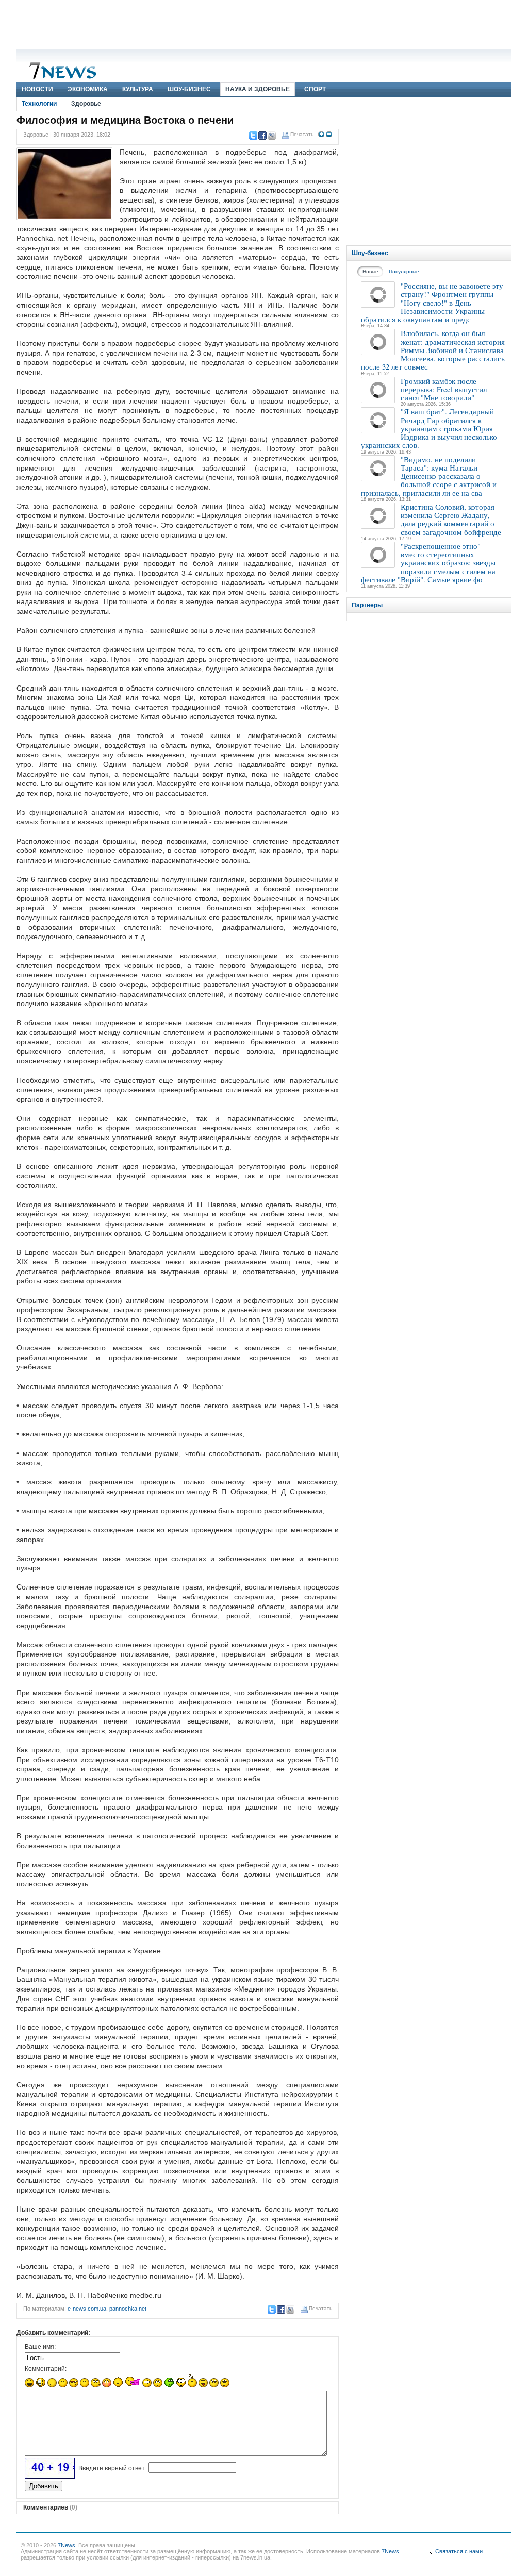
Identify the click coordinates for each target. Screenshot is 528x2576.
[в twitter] (253, 136)
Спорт (315, 89)
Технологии (39, 104)
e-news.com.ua (87, 2309)
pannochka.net (128, 2309)
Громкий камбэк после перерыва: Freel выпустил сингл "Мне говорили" (444, 389)
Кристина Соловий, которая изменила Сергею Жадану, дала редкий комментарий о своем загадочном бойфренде (451, 519)
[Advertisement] (264, 23)
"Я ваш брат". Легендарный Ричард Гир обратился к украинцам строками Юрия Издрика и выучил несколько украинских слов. (429, 428)
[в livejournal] (271, 136)
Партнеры (367, 605)
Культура (138, 89)
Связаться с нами (459, 2551)
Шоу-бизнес (189, 89)
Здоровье (86, 104)
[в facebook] (262, 136)
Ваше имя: (40, 2347)
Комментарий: (46, 2369)
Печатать (302, 134)
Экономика (88, 89)
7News (67, 2545)
